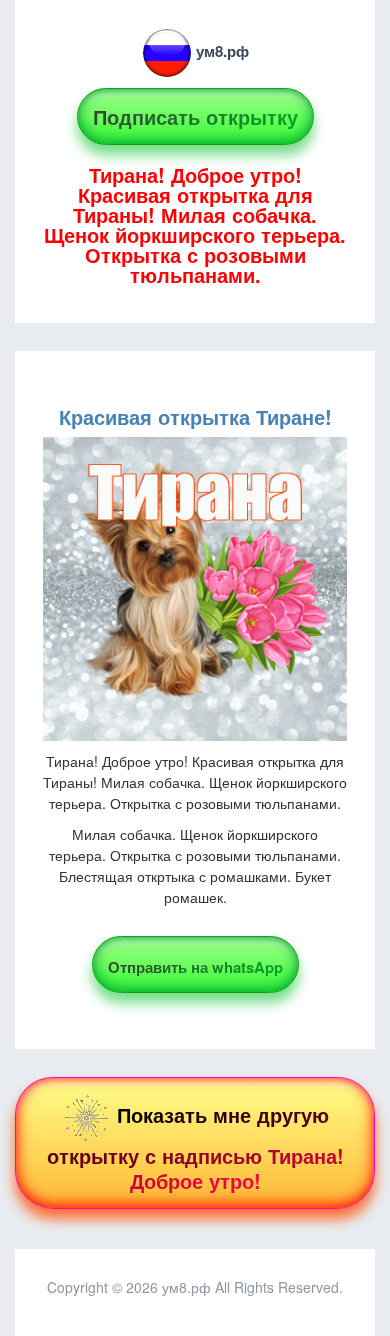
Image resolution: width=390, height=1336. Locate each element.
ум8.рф (222, 51)
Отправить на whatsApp (195, 967)
